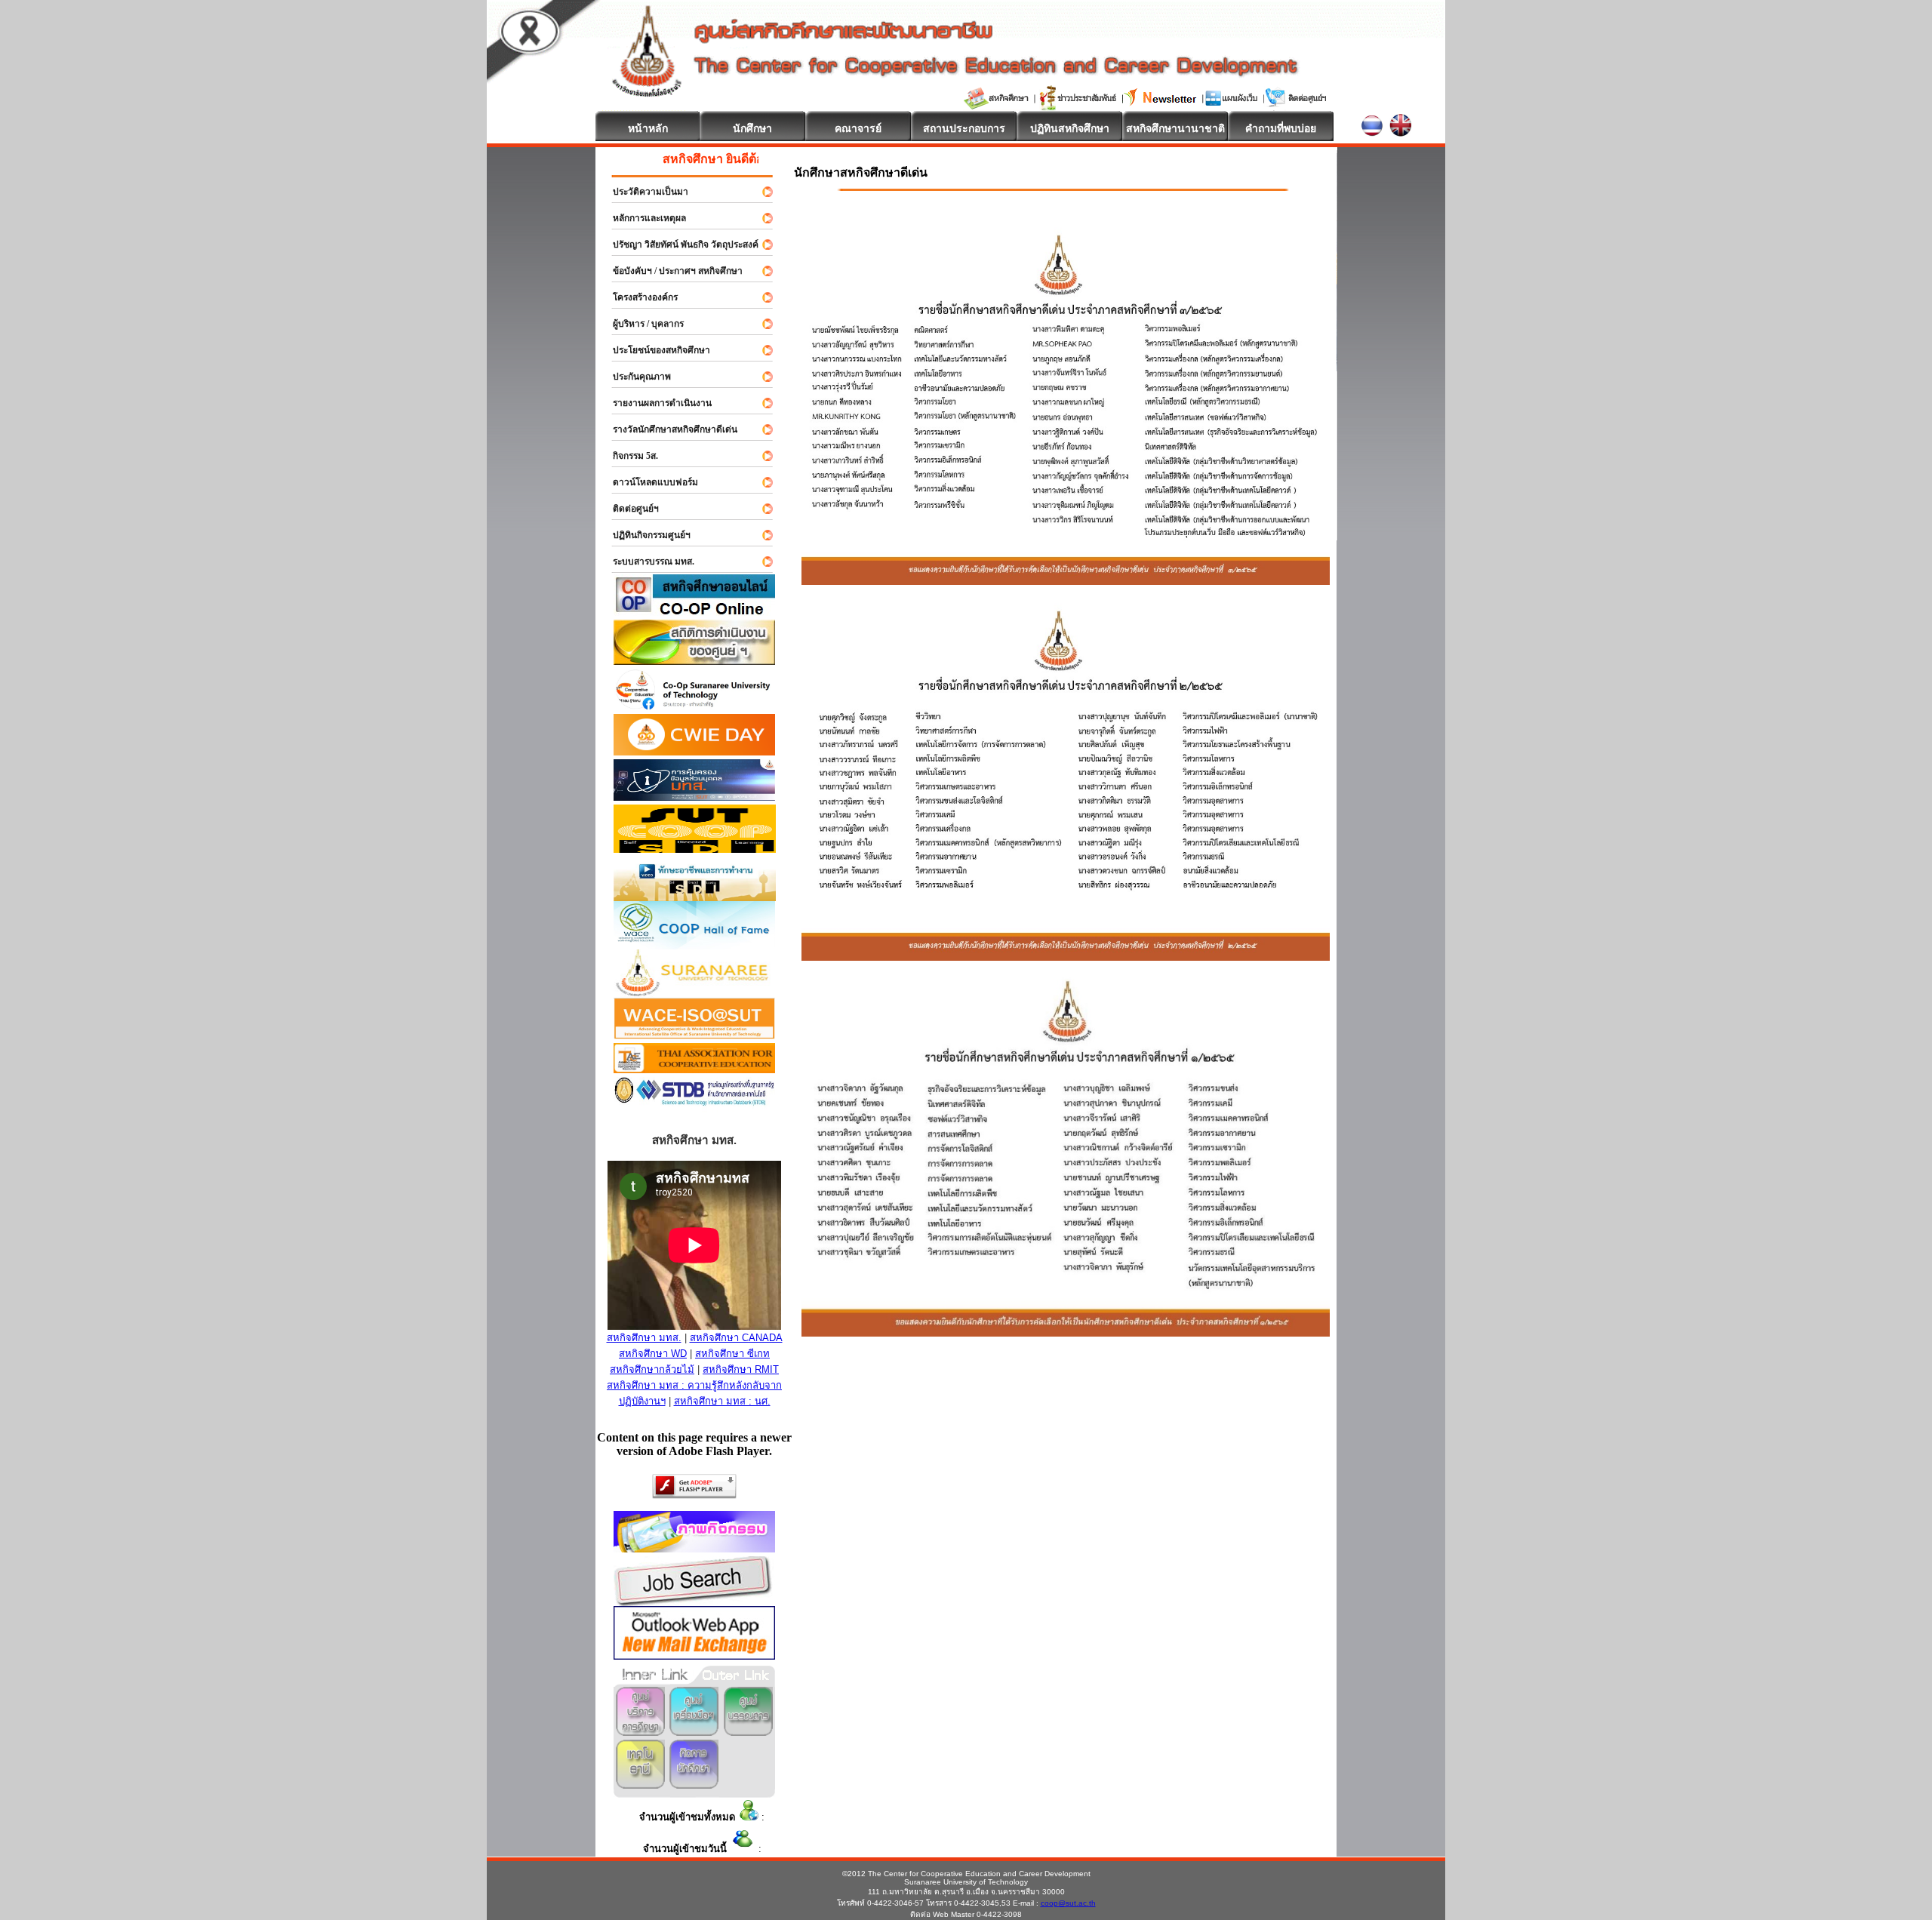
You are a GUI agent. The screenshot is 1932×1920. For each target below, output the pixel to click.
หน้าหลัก (648, 128)
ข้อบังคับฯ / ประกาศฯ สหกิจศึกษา (671, 271)
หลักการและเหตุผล (643, 218)
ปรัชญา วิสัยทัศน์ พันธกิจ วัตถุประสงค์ (679, 245)
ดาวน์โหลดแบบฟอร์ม (649, 482)
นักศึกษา (752, 128)
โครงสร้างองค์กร (638, 297)
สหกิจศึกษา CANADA (736, 1338)
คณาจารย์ (858, 128)
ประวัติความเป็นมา (644, 192)
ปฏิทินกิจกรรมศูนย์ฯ (645, 535)
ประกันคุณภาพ (635, 377)
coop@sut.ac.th (1068, 1903)
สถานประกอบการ (964, 128)
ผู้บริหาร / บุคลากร (641, 324)
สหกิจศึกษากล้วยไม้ (652, 1369)
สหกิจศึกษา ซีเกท (732, 1354)
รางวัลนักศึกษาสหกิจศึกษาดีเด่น (668, 429)
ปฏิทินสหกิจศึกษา (1070, 128)
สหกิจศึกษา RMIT (741, 1369)
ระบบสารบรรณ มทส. (647, 562)
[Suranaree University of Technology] (695, 849)
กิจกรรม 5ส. (629, 456)
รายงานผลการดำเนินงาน (655, 403)
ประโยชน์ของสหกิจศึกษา (655, 350)
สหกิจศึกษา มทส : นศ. (722, 1401)
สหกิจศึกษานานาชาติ (1175, 128)
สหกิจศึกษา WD (653, 1354)
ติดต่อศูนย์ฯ (629, 509)
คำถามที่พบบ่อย (1281, 128)
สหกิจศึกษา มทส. (644, 1338)
